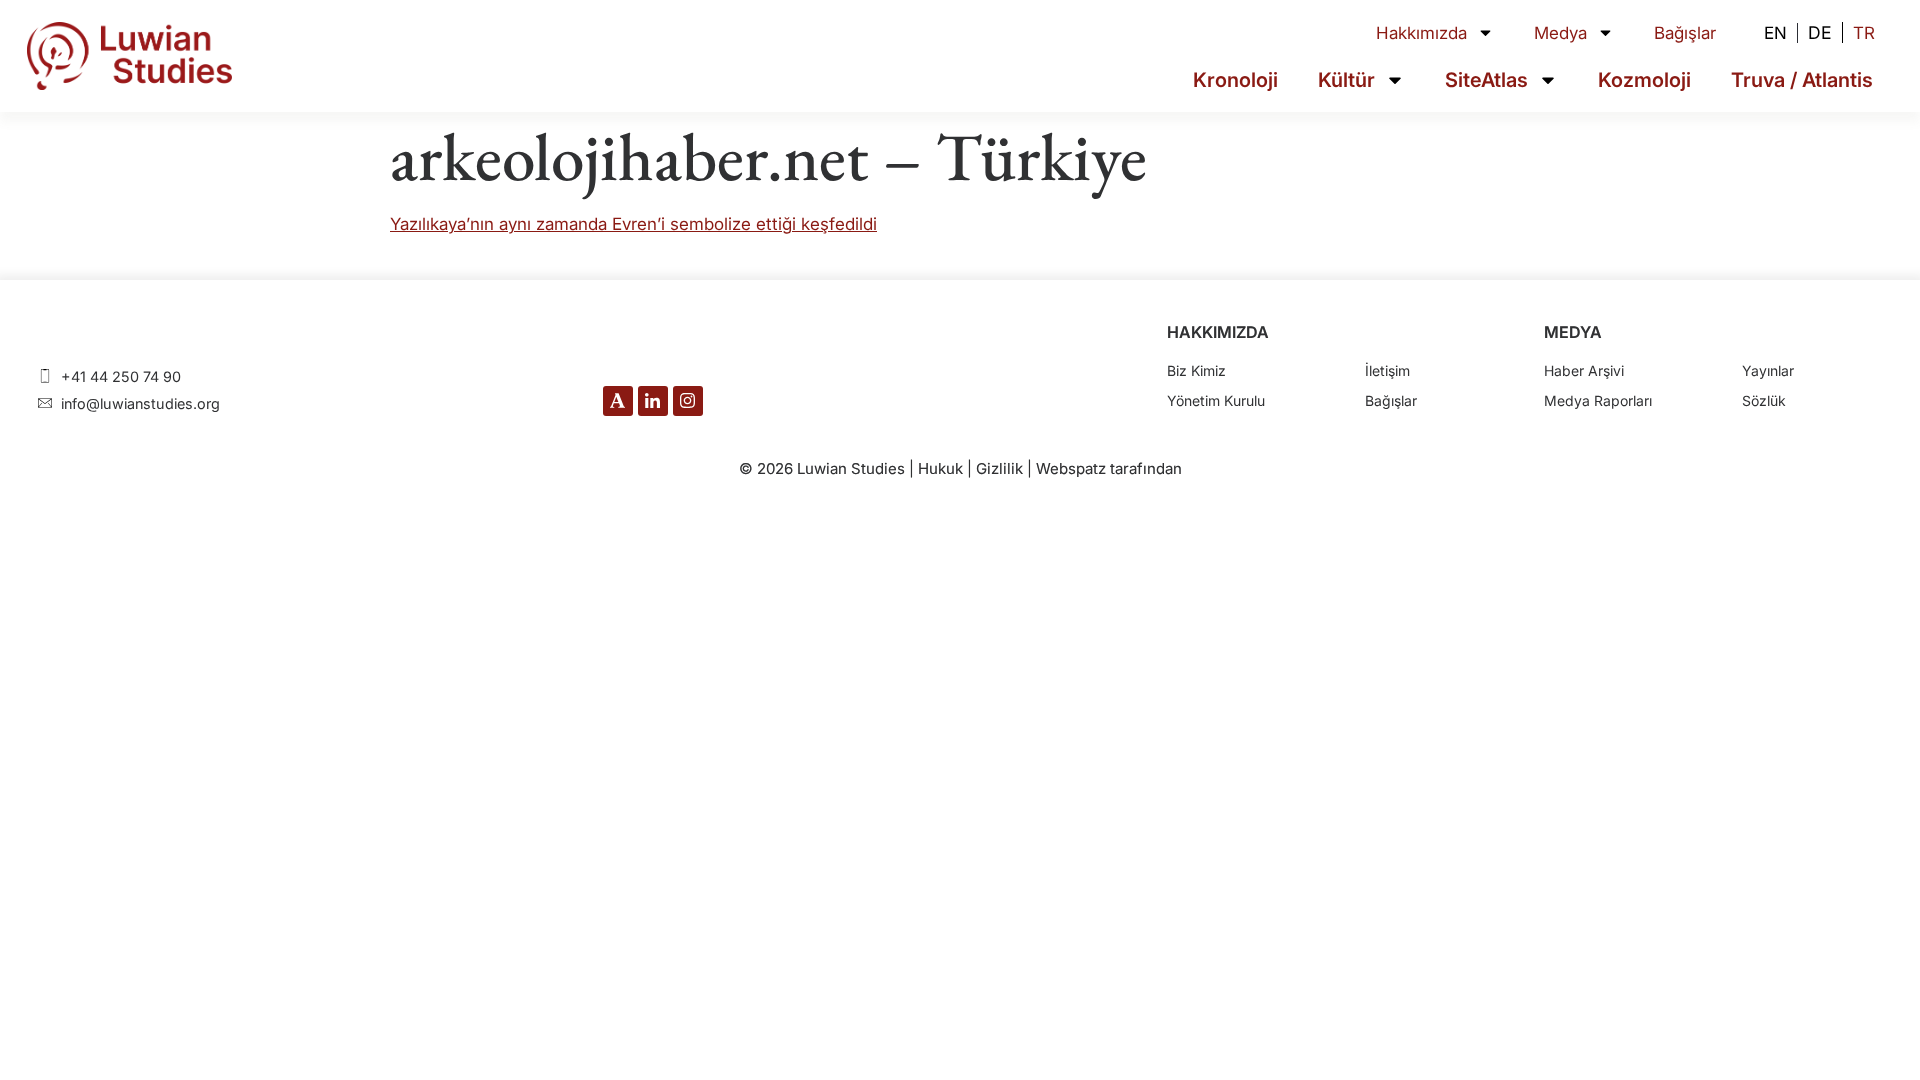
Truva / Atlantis (1802, 80)
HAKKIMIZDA (1218, 332)
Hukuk (940, 468)
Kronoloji (1235, 80)
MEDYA (1573, 332)
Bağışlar (1685, 33)
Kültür (1346, 80)
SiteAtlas (1486, 80)
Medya (1560, 33)
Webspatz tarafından (1109, 468)
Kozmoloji (1644, 80)
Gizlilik (999, 468)
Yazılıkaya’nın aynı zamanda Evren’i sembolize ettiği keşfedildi (633, 224)
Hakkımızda (1421, 33)
